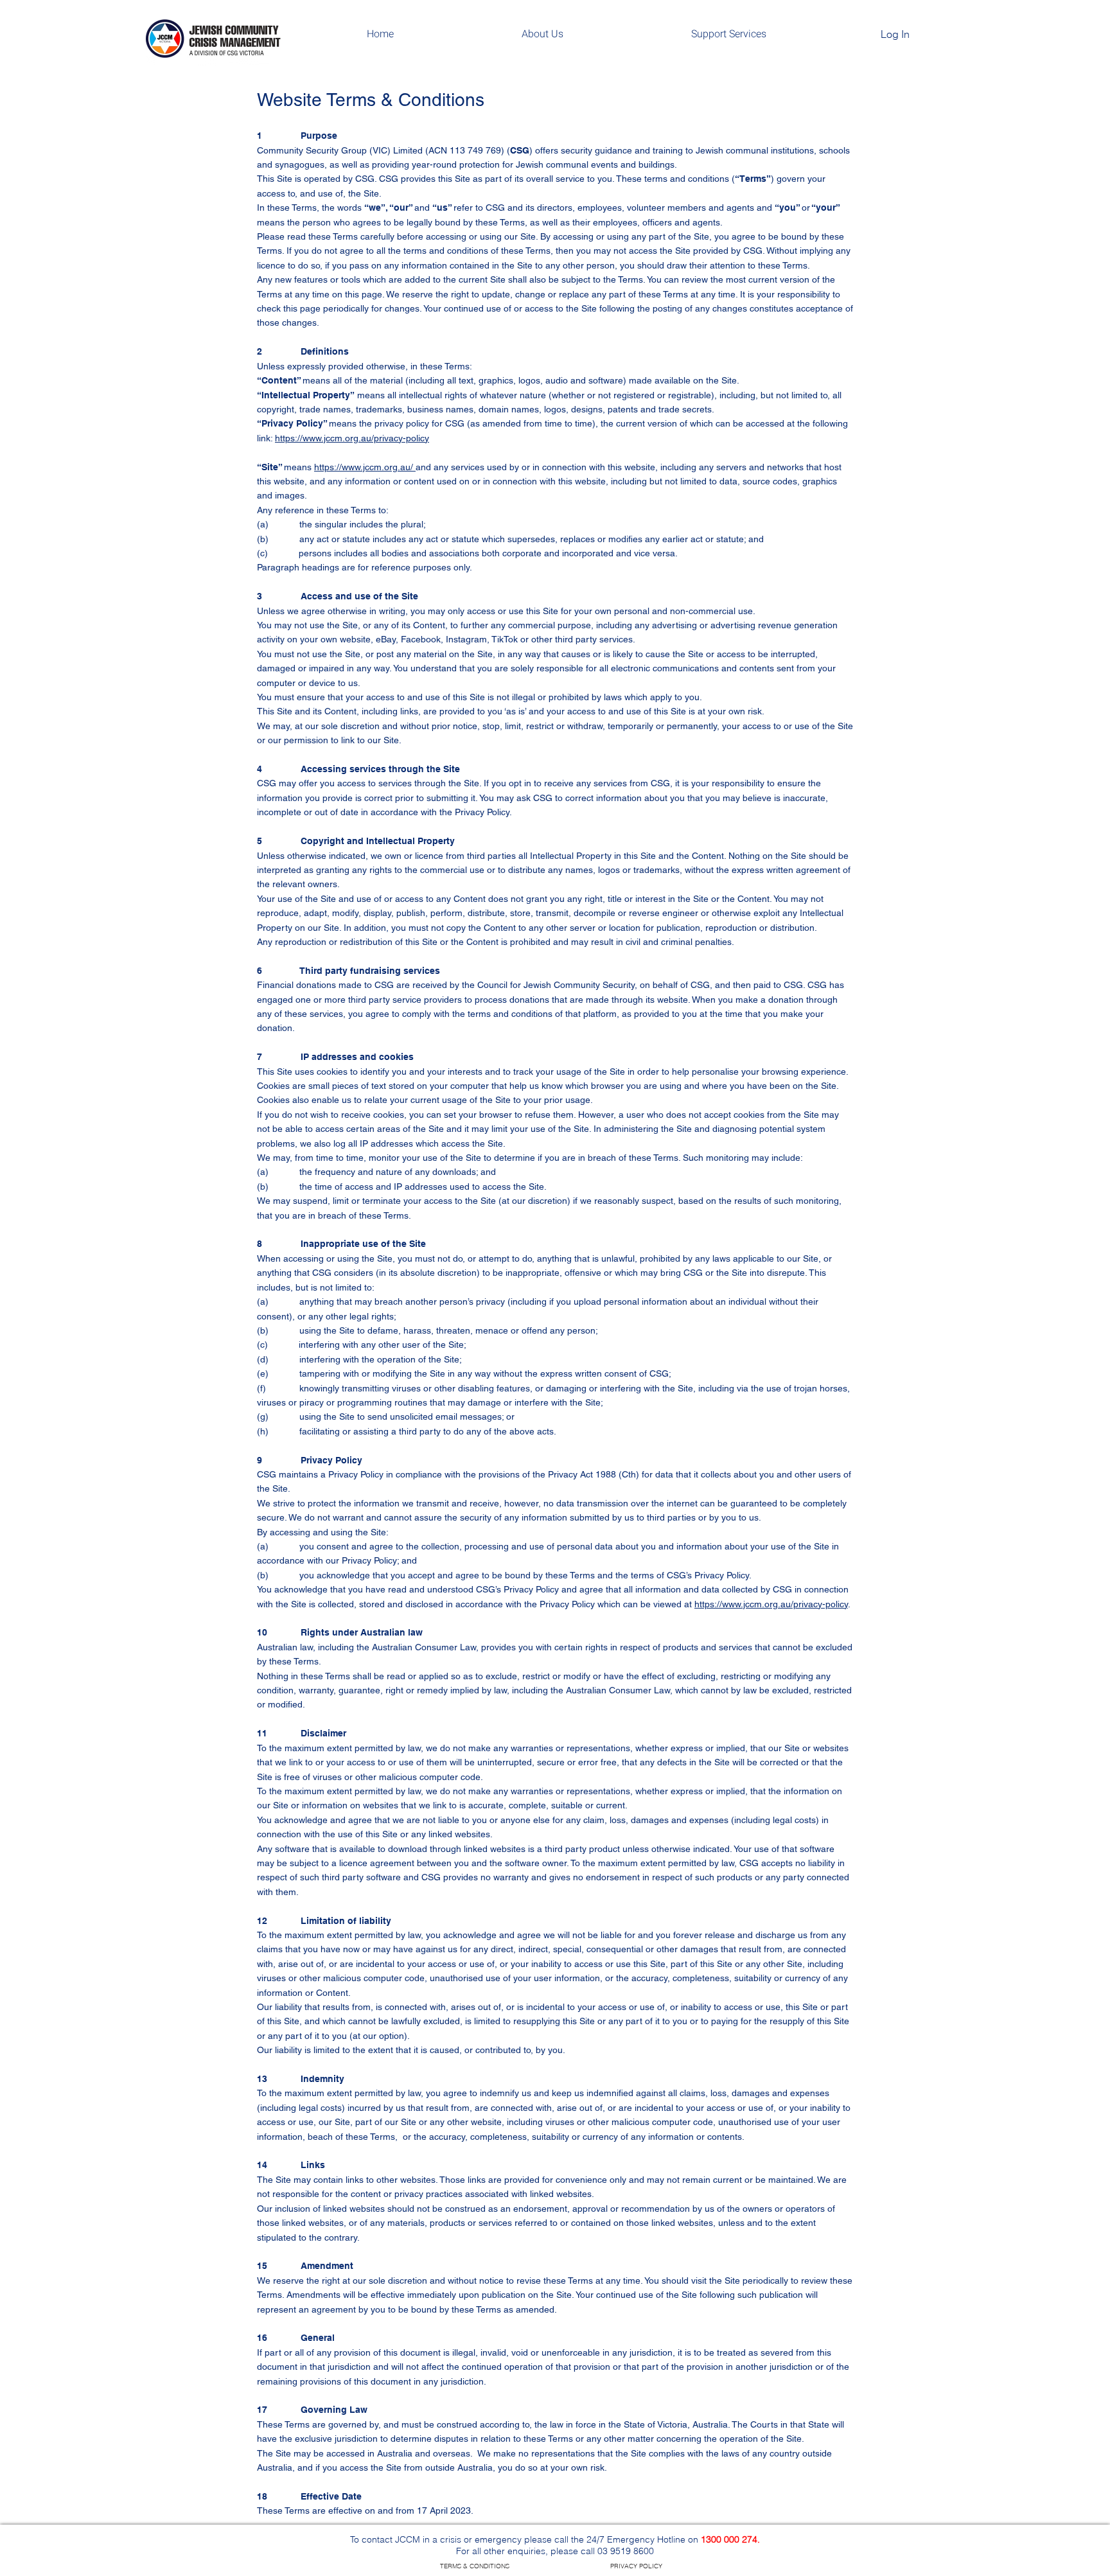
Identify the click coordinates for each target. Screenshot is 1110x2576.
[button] (542, 34)
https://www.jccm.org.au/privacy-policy (352, 438)
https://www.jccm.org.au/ (365, 467)
